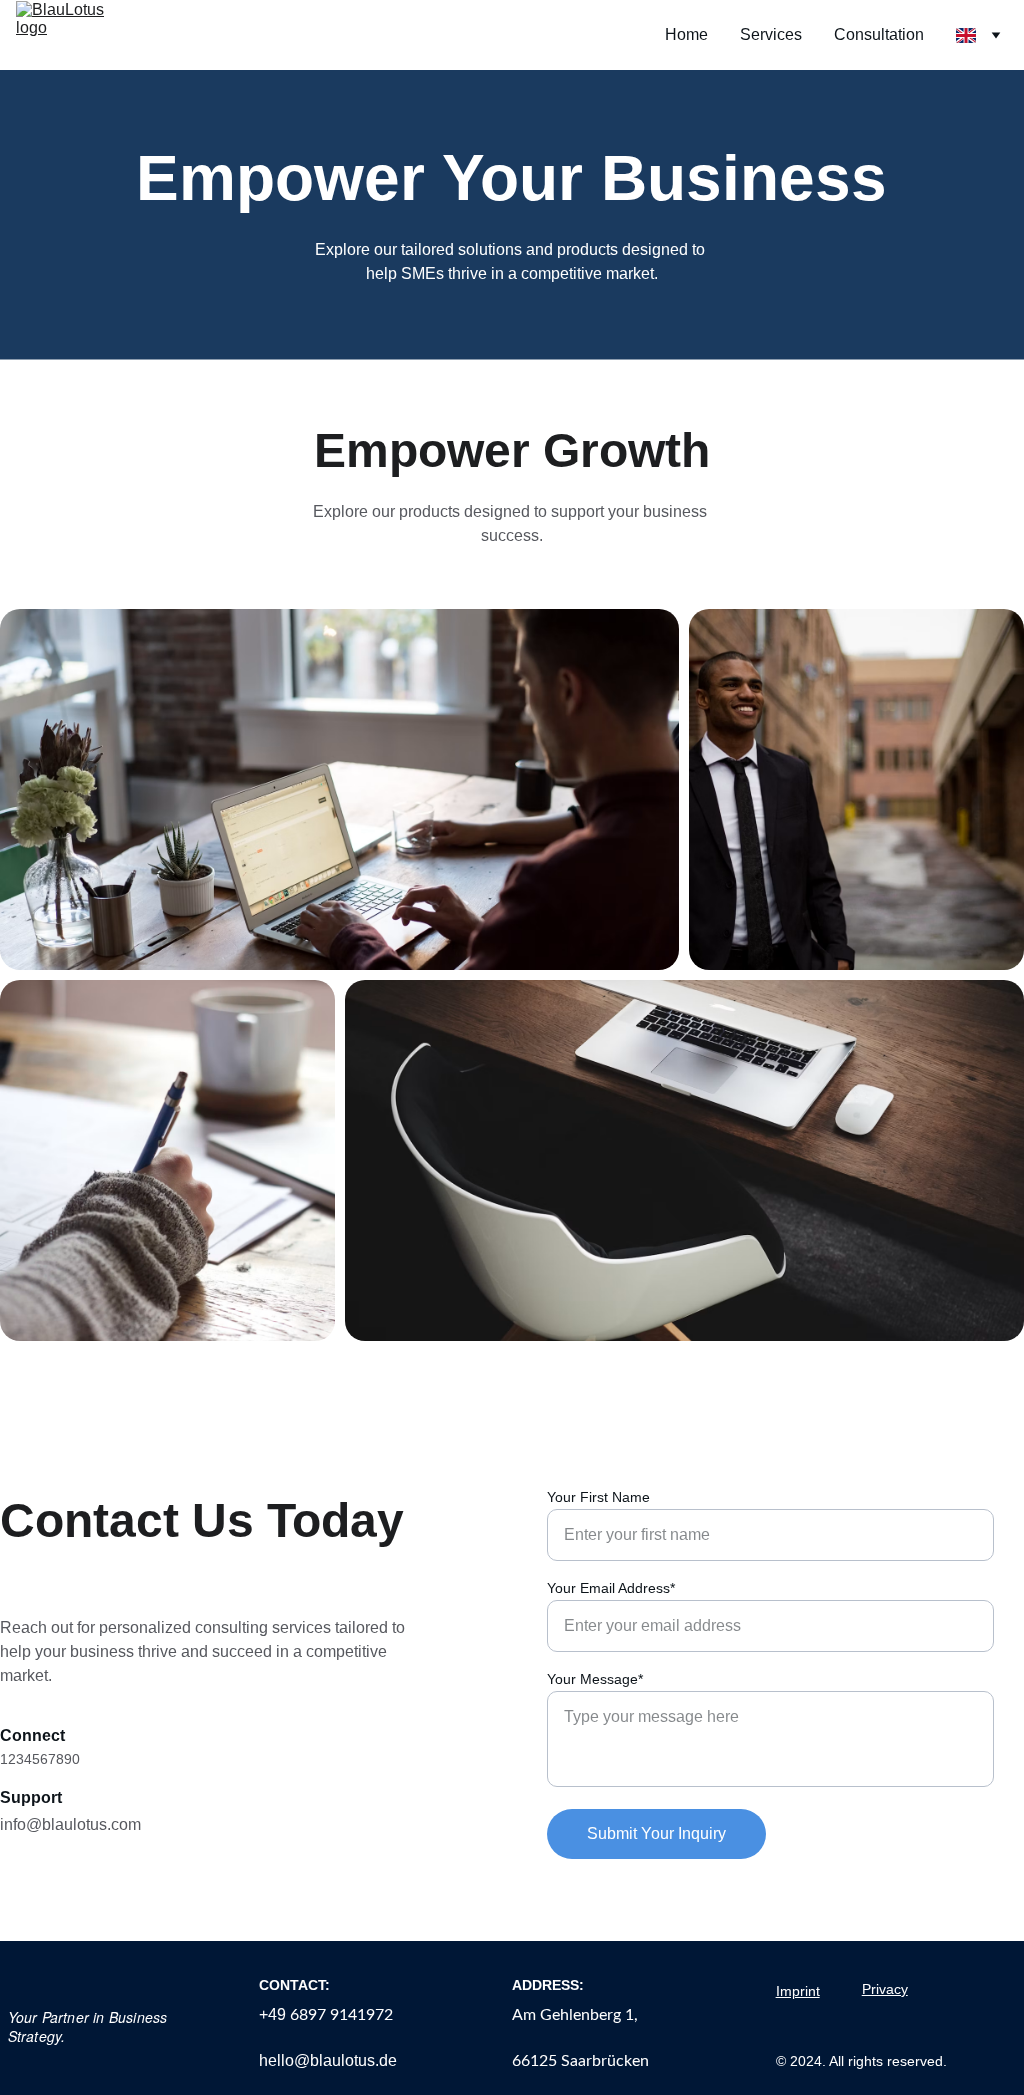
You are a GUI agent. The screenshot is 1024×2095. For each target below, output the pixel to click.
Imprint (798, 1991)
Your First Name (598, 1497)
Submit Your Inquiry (656, 1833)
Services (771, 34)
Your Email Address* (611, 1588)
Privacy (885, 1989)
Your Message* (595, 1679)
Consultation (879, 34)
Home (686, 34)
